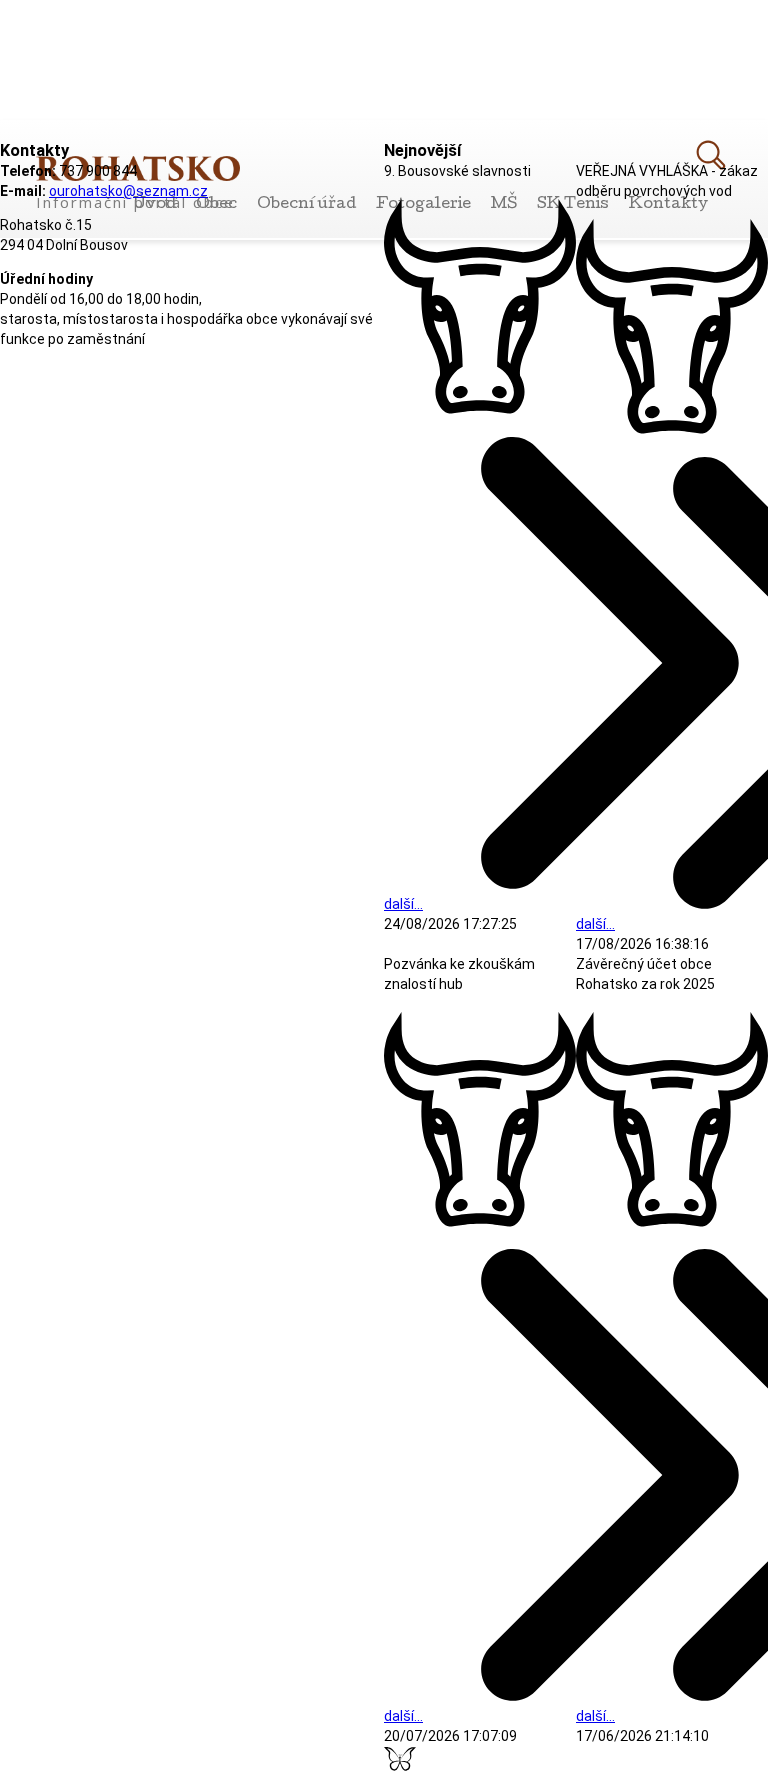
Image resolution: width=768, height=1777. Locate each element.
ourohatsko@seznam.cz (128, 191)
